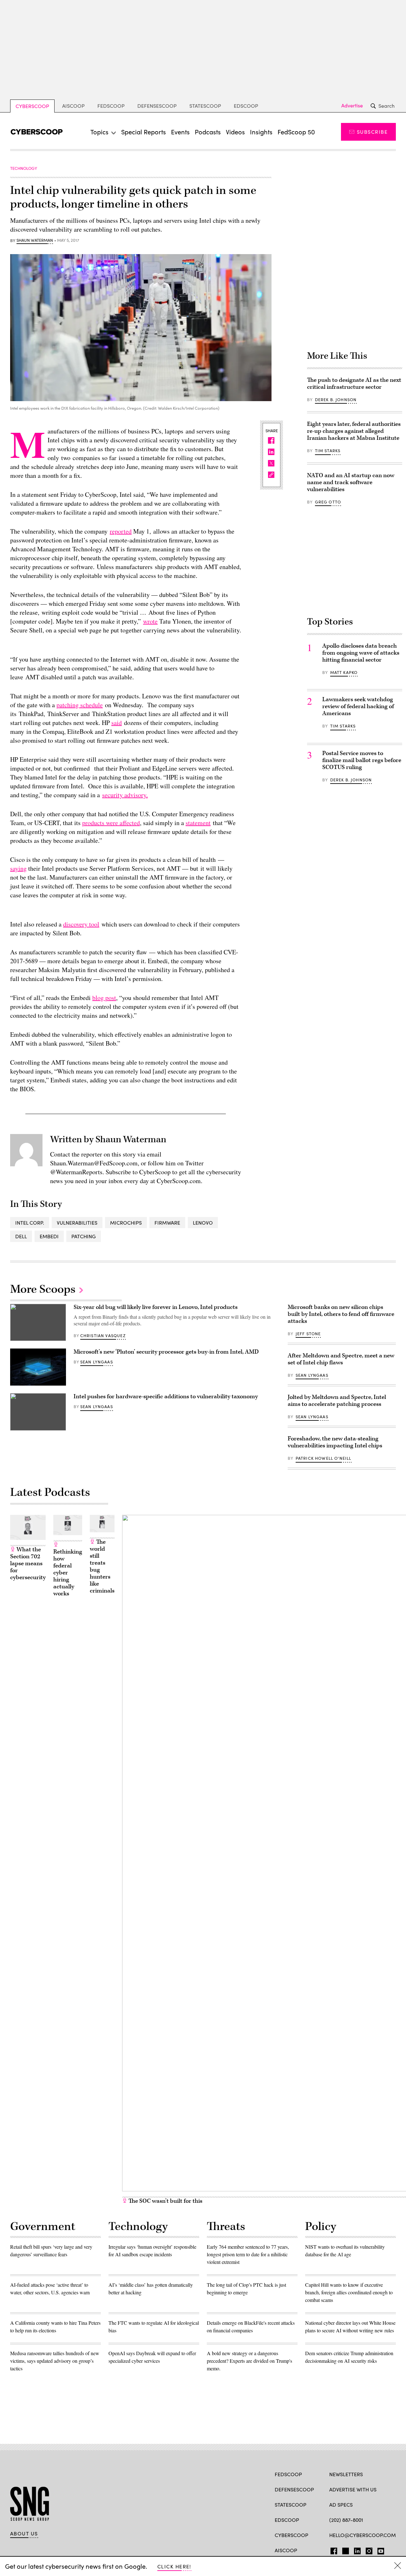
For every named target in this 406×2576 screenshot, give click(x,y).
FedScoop (111, 106)
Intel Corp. (30, 1223)
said (117, 723)
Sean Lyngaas (97, 1362)
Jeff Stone (308, 1334)
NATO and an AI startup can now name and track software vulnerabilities (351, 482)
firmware (167, 1223)
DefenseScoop (157, 106)
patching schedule (80, 705)
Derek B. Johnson (336, 400)
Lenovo (203, 1223)
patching (84, 1236)
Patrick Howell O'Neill (324, 1458)
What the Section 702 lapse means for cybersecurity (28, 1564)
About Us (24, 2534)
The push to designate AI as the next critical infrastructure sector (354, 384)
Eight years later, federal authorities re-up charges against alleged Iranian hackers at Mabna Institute (354, 431)
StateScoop (205, 106)
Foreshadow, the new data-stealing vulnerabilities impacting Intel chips (335, 1442)
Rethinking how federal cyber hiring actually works (68, 1573)
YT (379, 2550)
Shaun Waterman (35, 240)
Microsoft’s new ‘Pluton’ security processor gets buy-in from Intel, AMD (166, 1352)
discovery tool (81, 924)
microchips (126, 1223)
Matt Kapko (344, 672)
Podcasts (208, 132)
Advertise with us (353, 2489)
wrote (150, 621)
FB (332, 2550)
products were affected (111, 823)
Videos (235, 132)
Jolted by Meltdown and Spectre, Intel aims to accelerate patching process (337, 1401)
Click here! (174, 2566)
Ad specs (341, 2505)
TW (345, 2550)
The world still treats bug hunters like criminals (102, 1566)
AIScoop (73, 106)
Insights (261, 132)
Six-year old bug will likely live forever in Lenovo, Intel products (156, 1307)
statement (198, 823)
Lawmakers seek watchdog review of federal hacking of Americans (358, 706)
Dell (21, 1236)
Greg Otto (328, 502)
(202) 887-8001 (346, 2520)
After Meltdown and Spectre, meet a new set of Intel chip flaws (341, 1359)
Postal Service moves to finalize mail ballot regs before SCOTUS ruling (362, 760)
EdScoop (246, 106)
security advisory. (125, 795)
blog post (104, 998)
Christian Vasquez (103, 1336)
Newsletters (346, 2474)
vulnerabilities (77, 1223)
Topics (99, 132)
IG (367, 2550)
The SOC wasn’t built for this (165, 2201)
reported (121, 531)
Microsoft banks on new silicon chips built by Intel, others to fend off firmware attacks (341, 1314)
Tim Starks (328, 451)
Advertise (352, 106)
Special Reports (144, 132)
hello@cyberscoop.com (363, 2535)
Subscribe (372, 132)
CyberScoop (32, 106)
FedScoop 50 (296, 132)
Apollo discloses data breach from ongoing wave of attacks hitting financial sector (361, 653)
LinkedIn (357, 2550)
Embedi (49, 1236)
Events (180, 132)
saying (18, 868)
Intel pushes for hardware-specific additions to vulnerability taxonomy (166, 1397)
